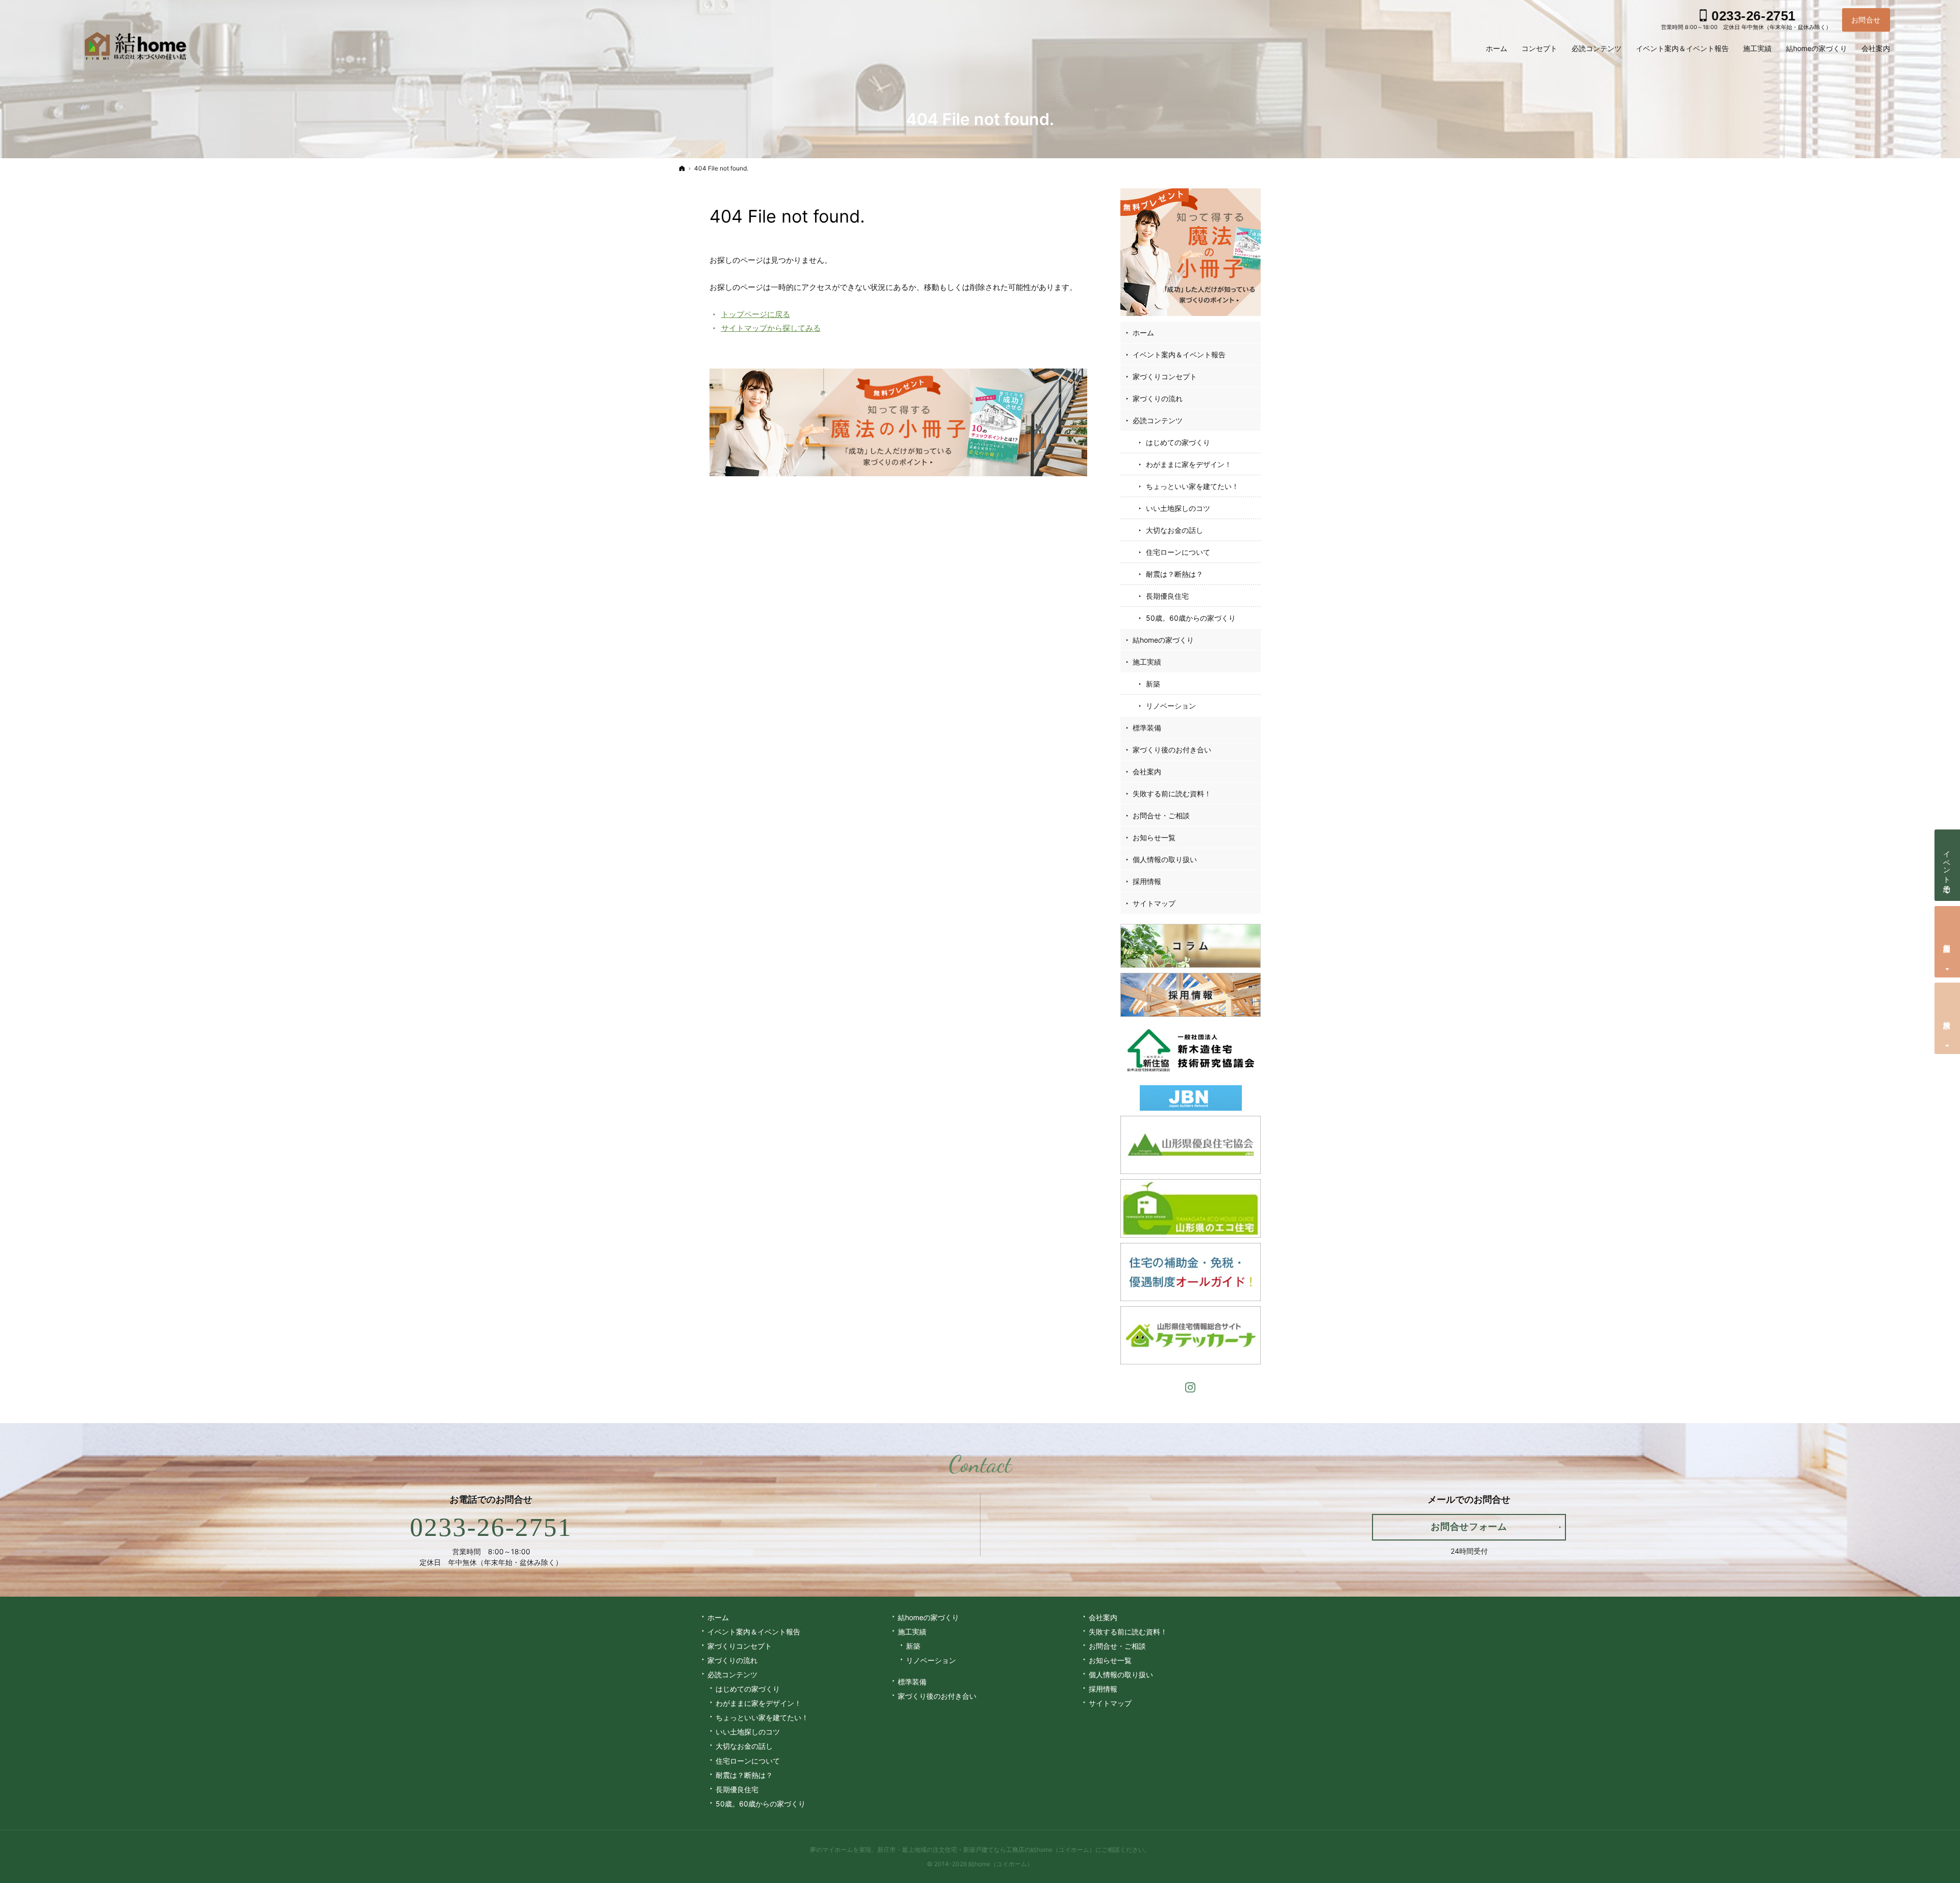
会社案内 (1147, 772)
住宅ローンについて (1178, 552)
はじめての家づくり (1178, 442)
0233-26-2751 (491, 1527)
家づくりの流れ (1158, 398)
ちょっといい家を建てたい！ (1192, 486)
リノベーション (1171, 706)
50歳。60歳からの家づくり (1191, 618)
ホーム (1143, 333)
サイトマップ (1154, 903)
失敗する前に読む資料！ (1172, 793)
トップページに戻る (756, 314)
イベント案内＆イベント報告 (1179, 354)
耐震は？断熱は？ (1174, 574)
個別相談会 (1947, 940)
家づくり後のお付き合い (1172, 750)
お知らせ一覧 (1154, 837)
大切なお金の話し (1174, 530)
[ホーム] (682, 168)
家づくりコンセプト (1165, 376)
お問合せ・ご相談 (1161, 815)
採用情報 (1147, 881)
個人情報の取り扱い (1165, 859)
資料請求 (1947, 1017)
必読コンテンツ (1158, 420)
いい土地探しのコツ (1178, 508)
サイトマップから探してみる (771, 328)
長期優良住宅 (1167, 596)
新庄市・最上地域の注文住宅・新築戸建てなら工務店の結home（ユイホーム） (986, 1850)
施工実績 (1147, 662)
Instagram (1191, 1386)
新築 (1153, 684)
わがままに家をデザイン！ (1189, 464)
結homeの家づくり (1163, 640)
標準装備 (1147, 728)
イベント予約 (1947, 863)
